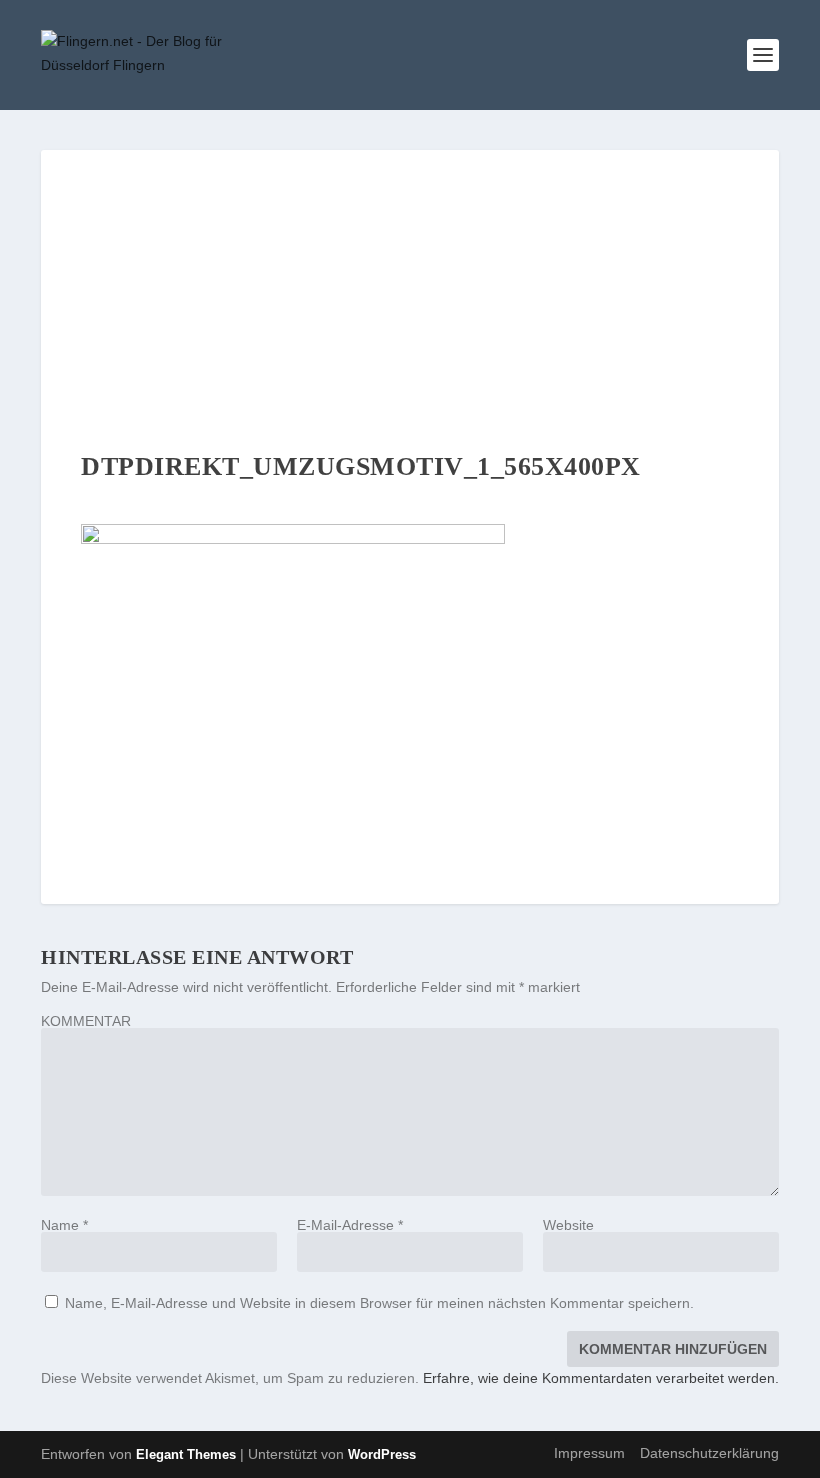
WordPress (382, 1454)
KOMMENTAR (86, 1021)
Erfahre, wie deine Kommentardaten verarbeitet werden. (601, 1378)
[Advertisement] (410, 300)
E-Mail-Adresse (350, 1225)
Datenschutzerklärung (709, 1453)
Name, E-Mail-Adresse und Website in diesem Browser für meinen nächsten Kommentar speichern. (379, 1303)
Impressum (589, 1453)
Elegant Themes (186, 1454)
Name (64, 1225)
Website (568, 1225)
